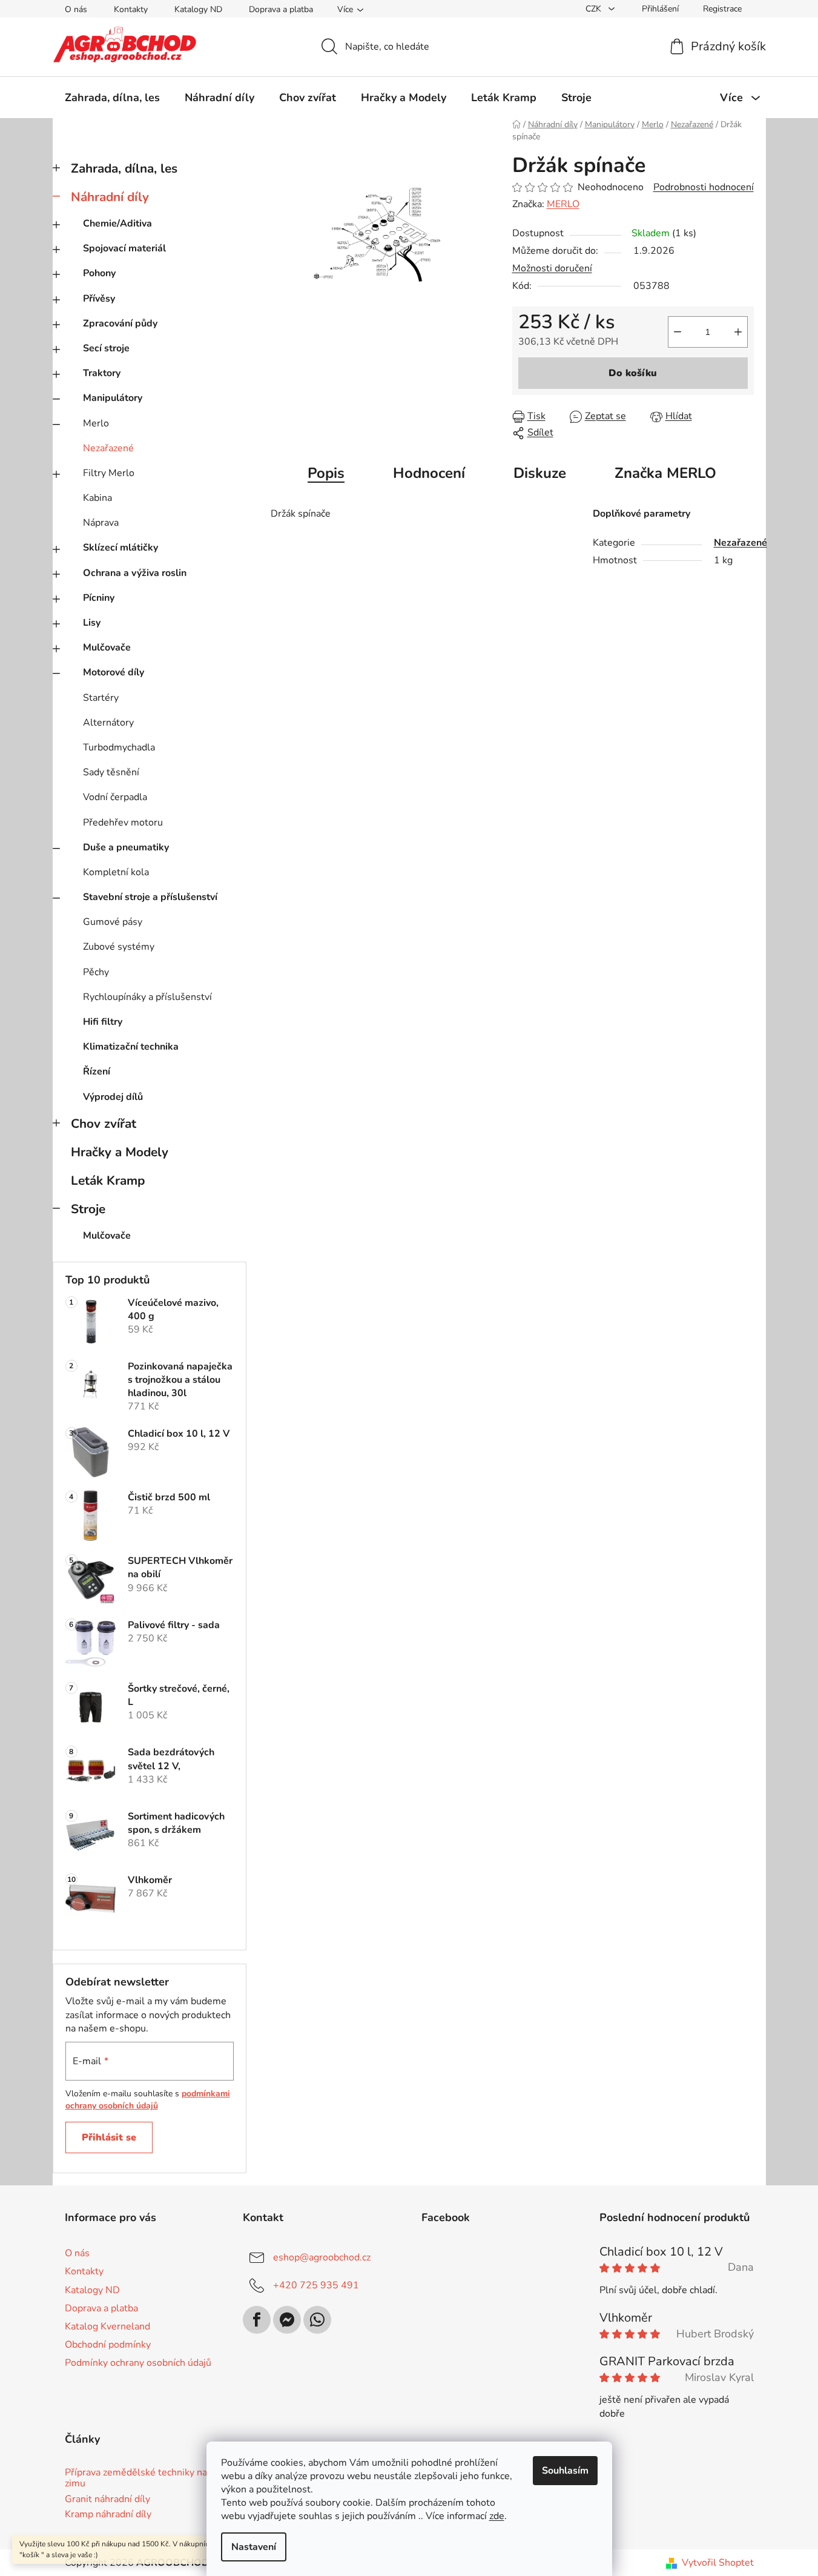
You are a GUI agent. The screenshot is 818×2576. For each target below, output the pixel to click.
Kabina (97, 498)
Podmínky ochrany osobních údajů (138, 2363)
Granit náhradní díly (107, 2500)
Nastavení (254, 2547)
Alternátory (108, 723)
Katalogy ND (198, 9)
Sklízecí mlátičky (120, 548)
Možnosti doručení (552, 268)
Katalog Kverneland (107, 2326)
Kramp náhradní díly (108, 2515)
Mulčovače (107, 647)
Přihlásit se (109, 2137)
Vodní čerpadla (115, 797)
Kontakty (131, 9)
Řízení (97, 1071)
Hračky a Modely (120, 1152)
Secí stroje (106, 348)
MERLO (563, 204)
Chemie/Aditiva (117, 223)
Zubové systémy (119, 947)
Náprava (101, 523)
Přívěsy (99, 299)
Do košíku (633, 373)
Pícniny (99, 598)
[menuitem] (112, 98)
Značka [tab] (665, 473)
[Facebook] (257, 2320)
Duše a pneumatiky (126, 847)
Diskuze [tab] (540, 473)
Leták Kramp (108, 1180)
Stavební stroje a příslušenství (150, 897)
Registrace (722, 9)
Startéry (101, 698)
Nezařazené (108, 448)
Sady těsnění (111, 772)
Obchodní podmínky (108, 2345)
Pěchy (96, 972)
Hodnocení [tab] (429, 473)
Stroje (88, 1209)
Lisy (92, 623)
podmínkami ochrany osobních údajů (148, 2100)
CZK (595, 9)
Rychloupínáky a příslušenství (147, 997)
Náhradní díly (110, 197)
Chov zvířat (104, 1124)
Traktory (102, 373)
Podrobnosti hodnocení (704, 187)
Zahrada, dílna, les (124, 168)
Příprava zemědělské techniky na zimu (136, 2478)
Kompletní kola (116, 872)
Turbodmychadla (119, 747)
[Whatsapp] (317, 2320)
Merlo (96, 423)
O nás (76, 9)
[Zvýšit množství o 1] (738, 332)
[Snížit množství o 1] (678, 332)
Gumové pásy (113, 922)
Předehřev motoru (123, 823)
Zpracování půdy (120, 323)
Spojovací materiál (124, 248)
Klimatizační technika (131, 1047)
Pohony (99, 273)
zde (497, 2516)
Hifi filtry (103, 1022)
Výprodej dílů (113, 1097)
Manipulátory (113, 398)
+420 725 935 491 (316, 2285)
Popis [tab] (326, 473)
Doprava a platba (281, 9)
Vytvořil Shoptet (718, 2563)
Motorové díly (114, 672)
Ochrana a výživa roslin (135, 573)
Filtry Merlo (109, 473)
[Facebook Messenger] (287, 2320)
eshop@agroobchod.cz (322, 2257)
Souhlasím (565, 2471)
